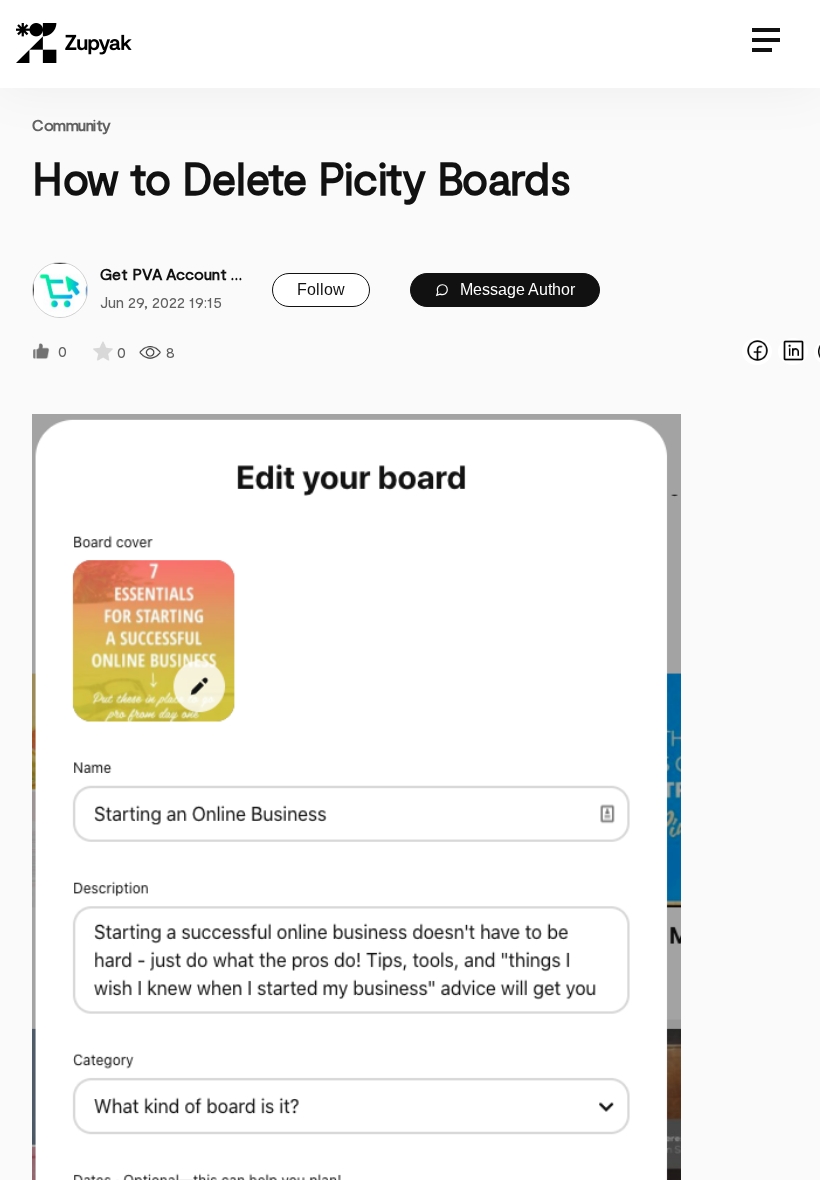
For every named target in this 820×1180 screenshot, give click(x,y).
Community (71, 124)
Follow (321, 289)
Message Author (515, 289)
